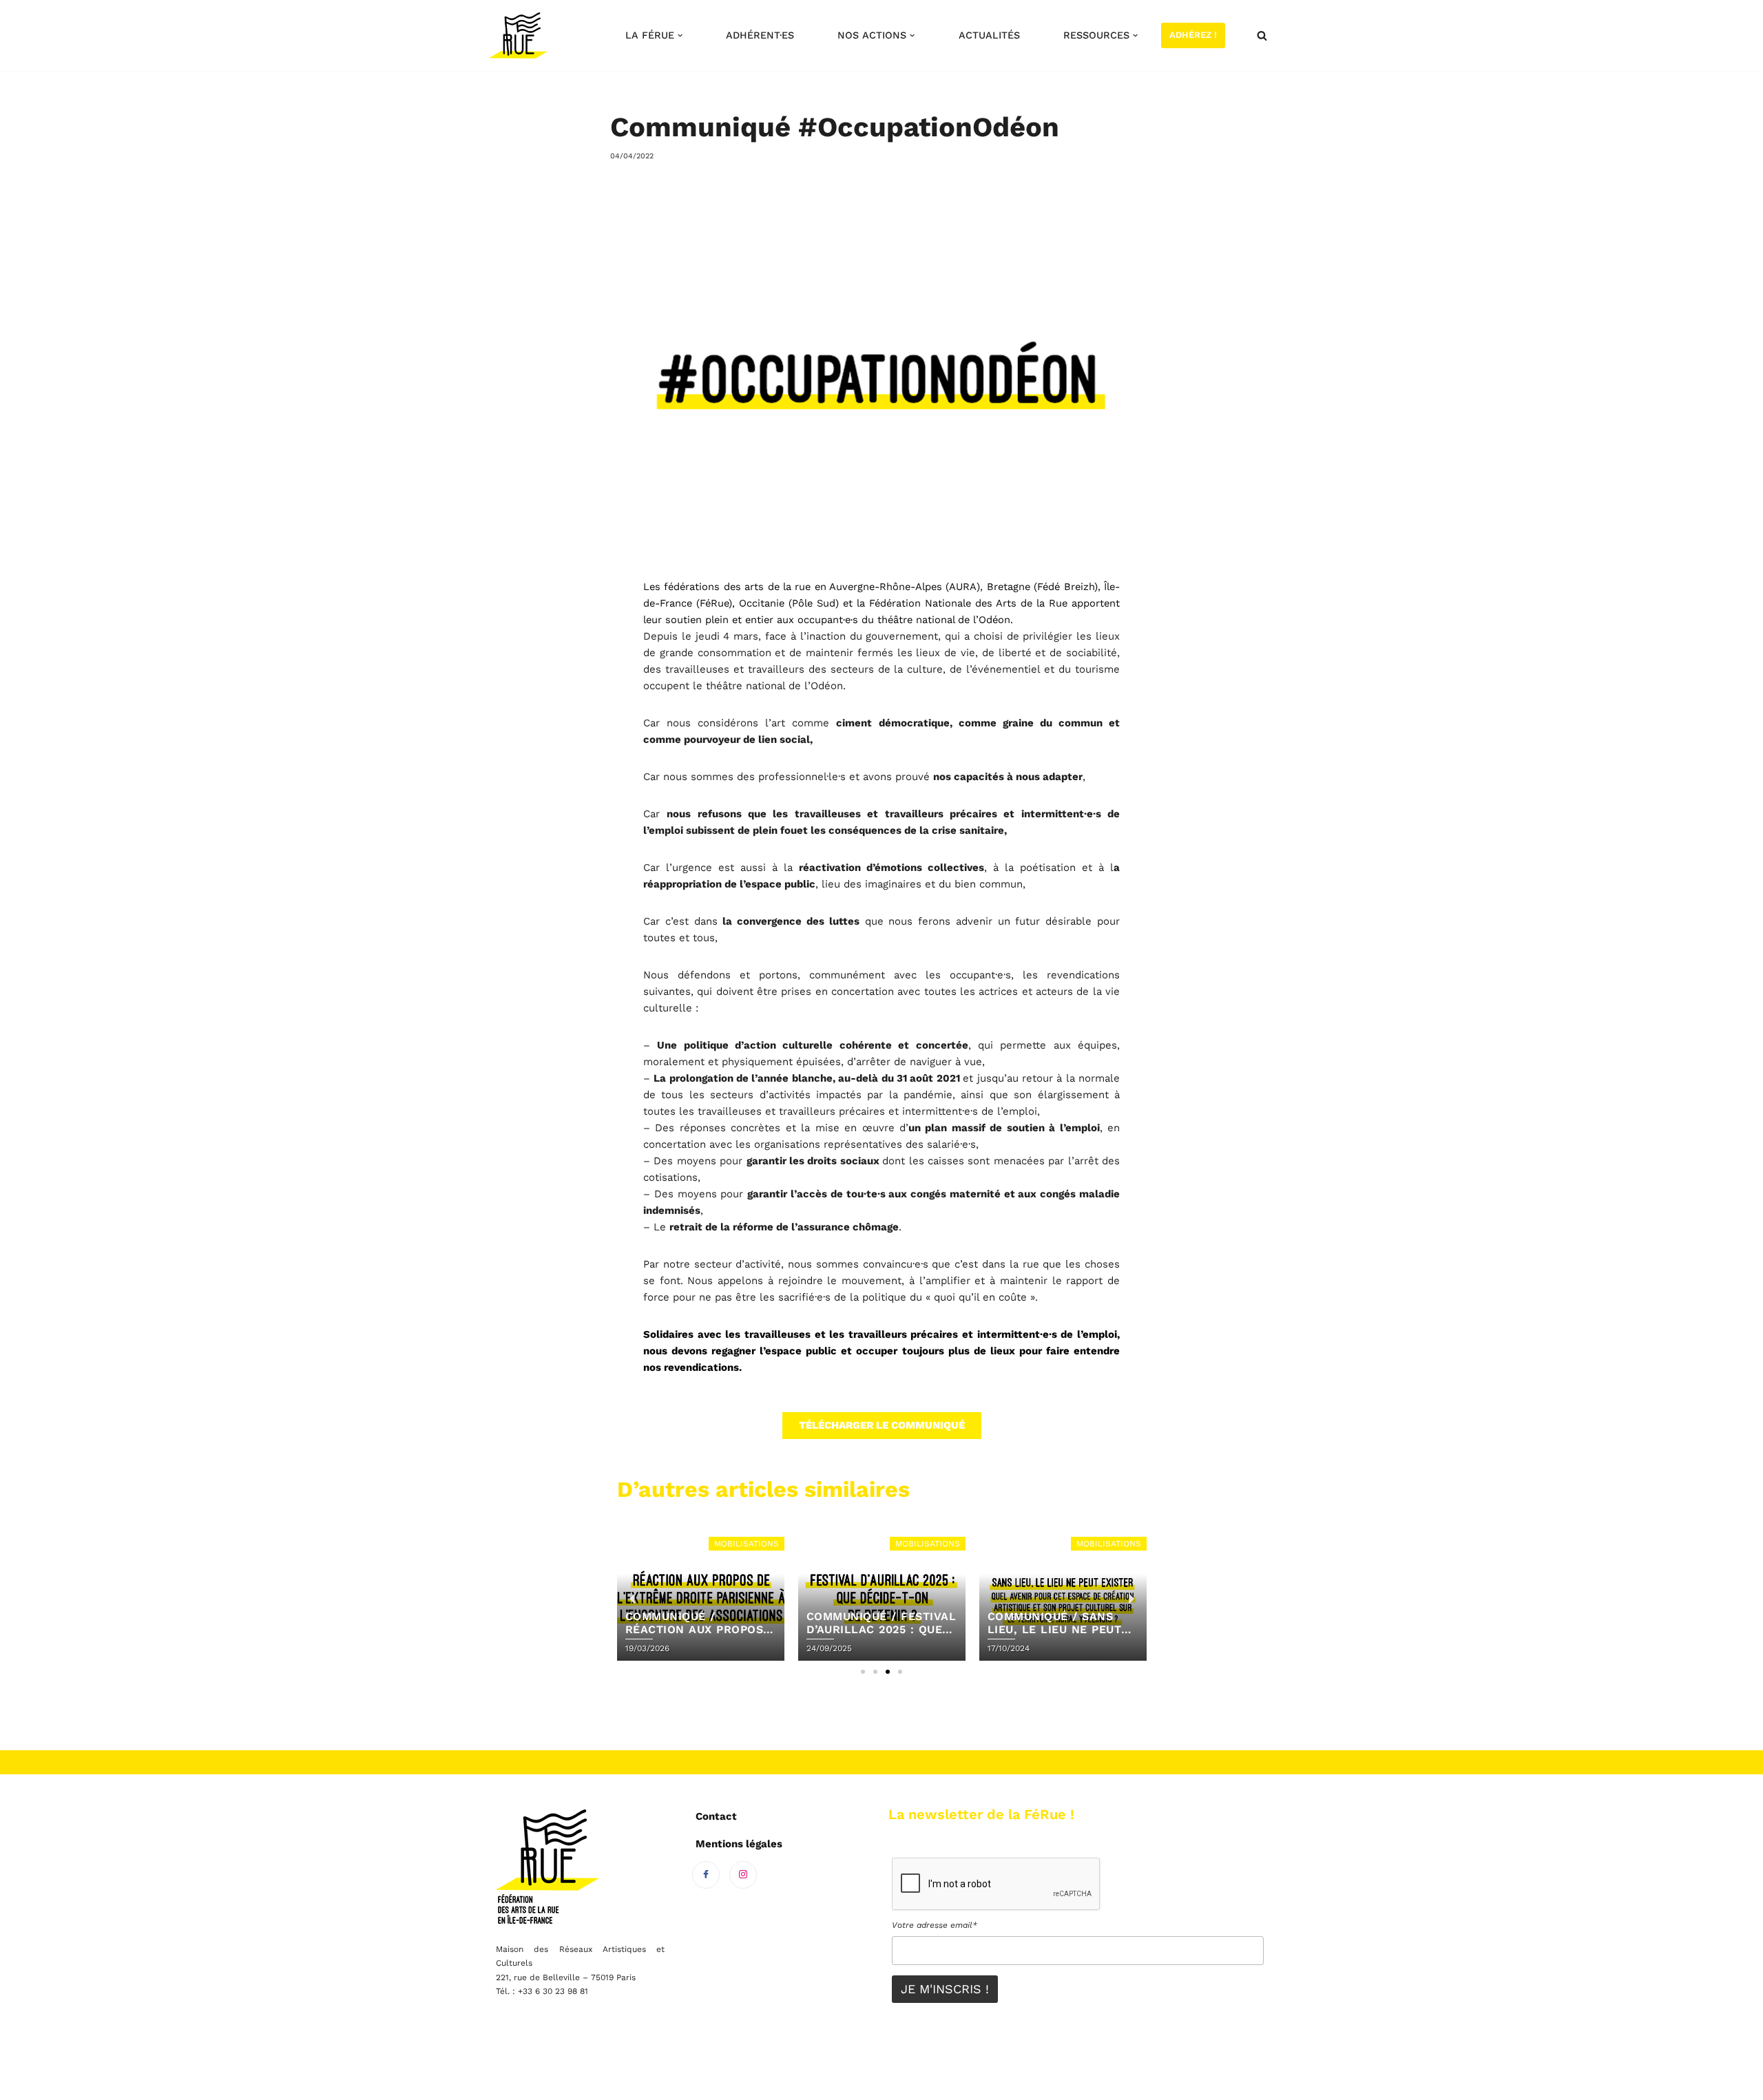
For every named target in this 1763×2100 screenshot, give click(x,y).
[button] (680, 35)
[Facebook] (706, 1875)
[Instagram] (743, 1875)
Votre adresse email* (935, 1925)
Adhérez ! (1193, 35)
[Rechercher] (1262, 35)
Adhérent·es (760, 35)
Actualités (989, 35)
